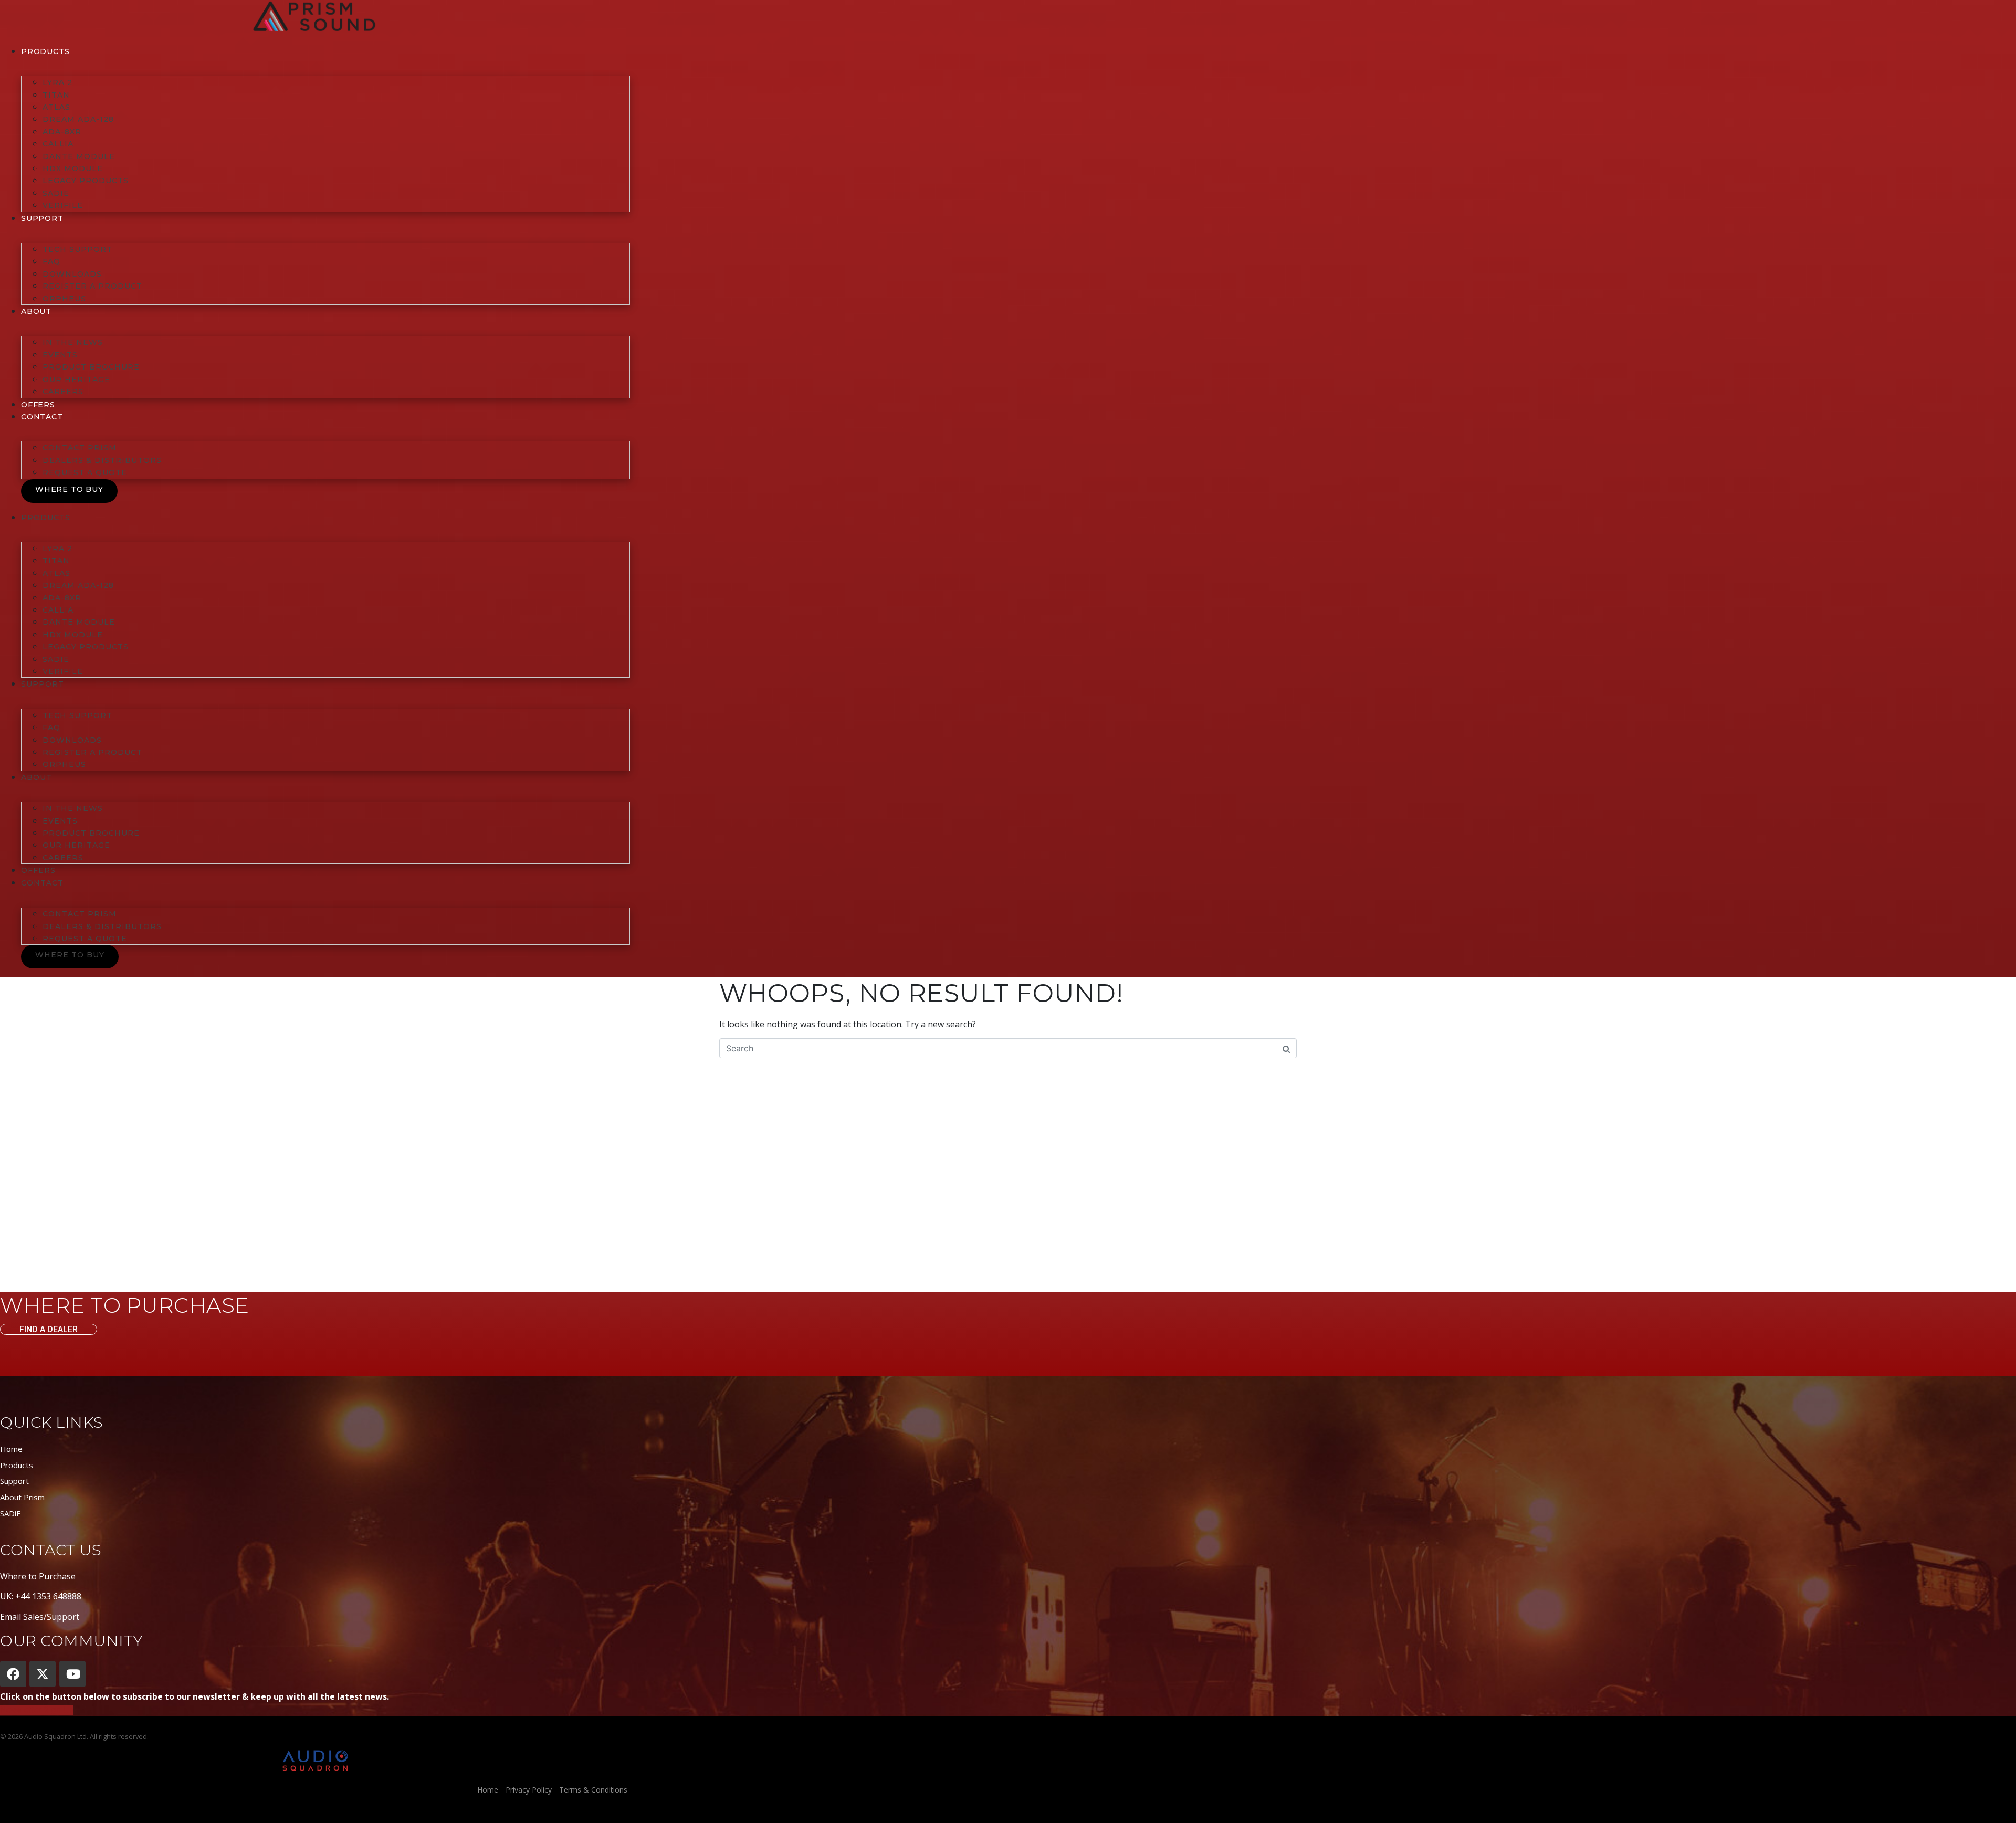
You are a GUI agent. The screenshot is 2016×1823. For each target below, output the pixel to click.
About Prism (22, 1497)
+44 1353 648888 (48, 1596)
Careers (63, 392)
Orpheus (64, 299)
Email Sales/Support (40, 1617)
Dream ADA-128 (78, 119)
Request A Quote (85, 472)
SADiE (56, 193)
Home (11, 1449)
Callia (58, 144)
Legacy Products (86, 181)
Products (45, 51)
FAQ (51, 261)
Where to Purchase (38, 1576)
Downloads (72, 274)
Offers (38, 405)
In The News (73, 342)
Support (14, 1481)
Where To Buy (69, 489)
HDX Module (73, 168)
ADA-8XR (62, 132)
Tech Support (77, 249)
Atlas (56, 107)
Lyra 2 (57, 82)
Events (60, 355)
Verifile (63, 205)
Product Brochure (91, 367)
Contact (42, 417)
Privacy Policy (529, 1790)
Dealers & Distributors (102, 460)
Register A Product (92, 286)
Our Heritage (76, 380)
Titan (56, 95)
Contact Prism (80, 448)
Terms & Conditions (593, 1790)
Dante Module (79, 156)
